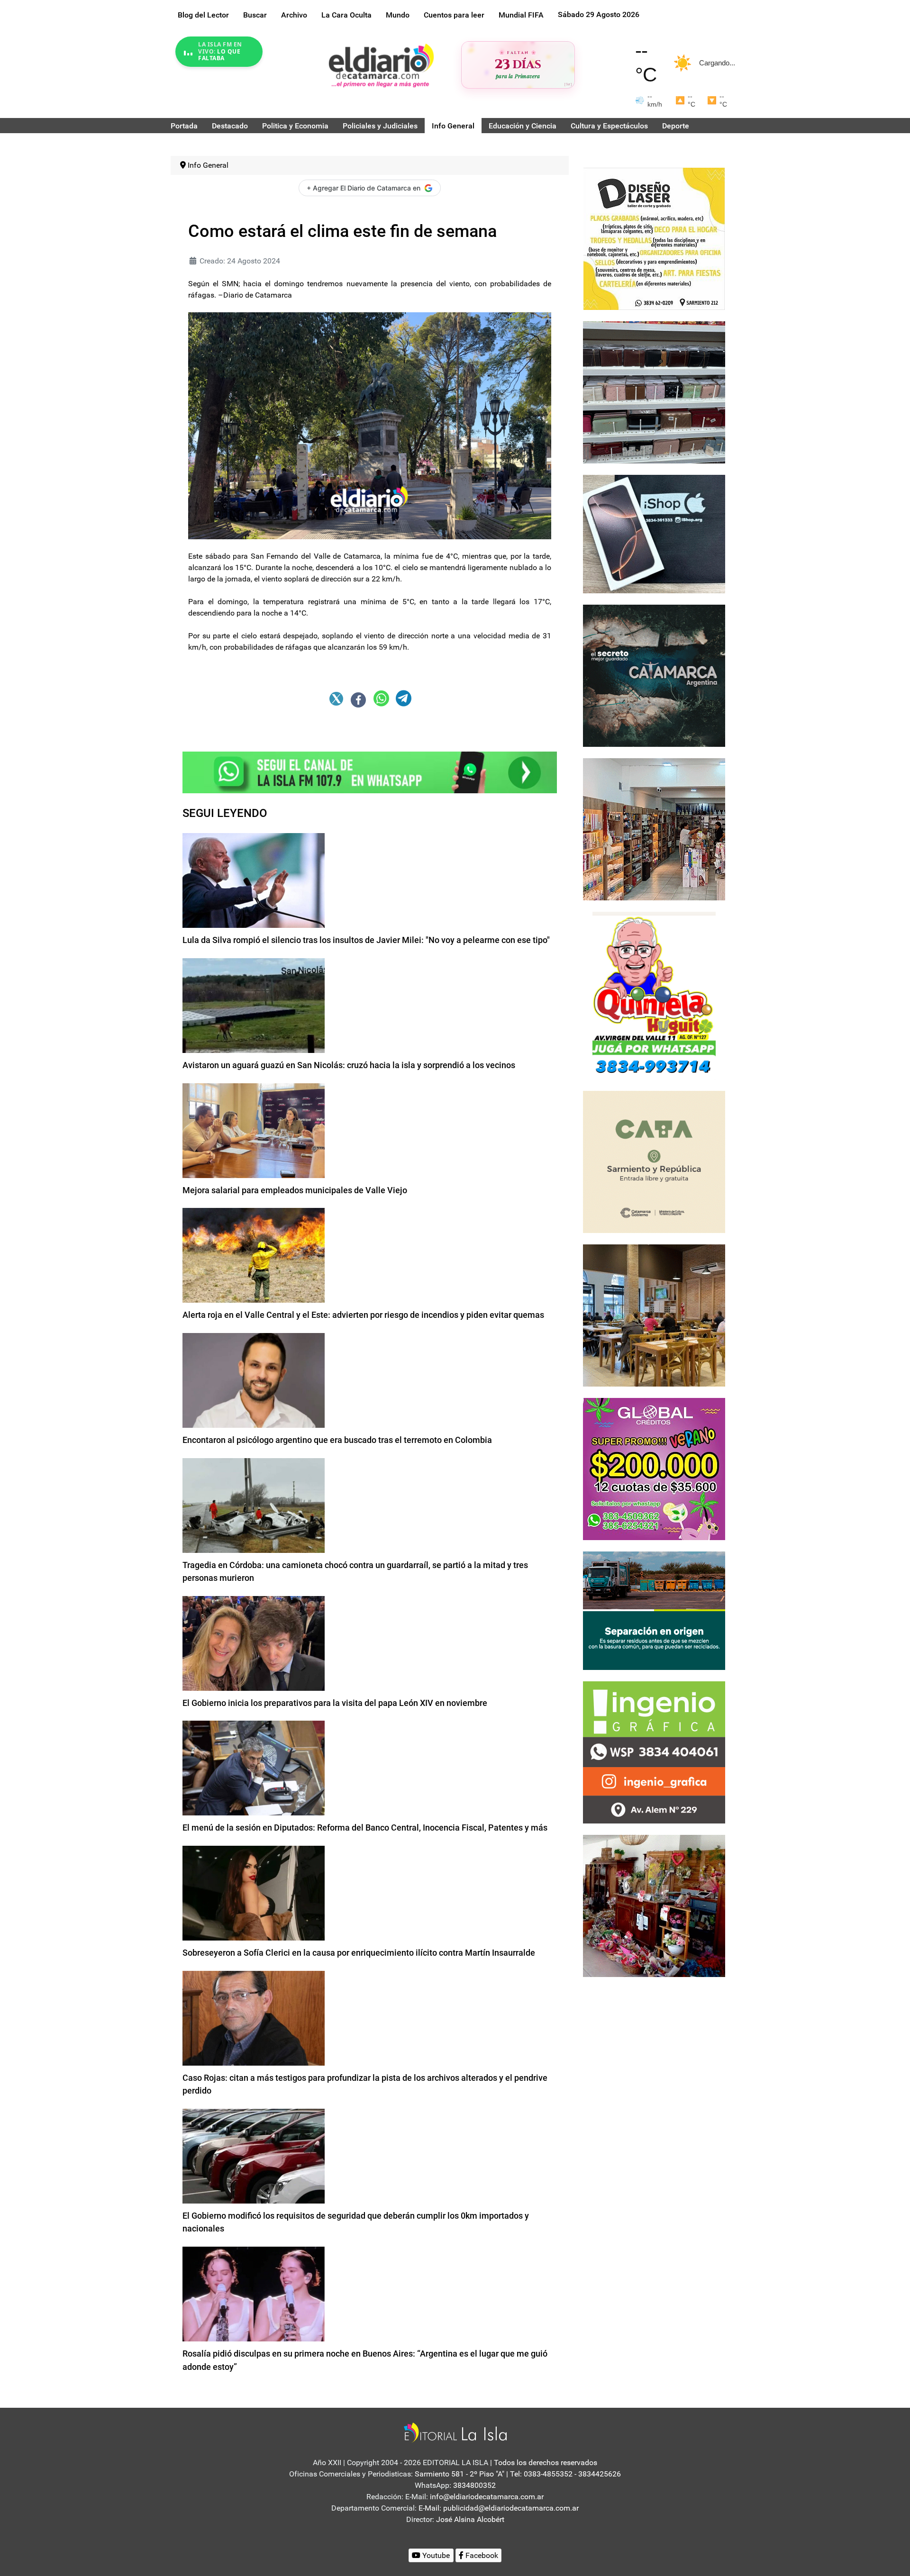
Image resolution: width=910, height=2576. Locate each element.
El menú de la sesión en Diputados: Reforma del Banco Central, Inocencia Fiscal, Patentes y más (365, 1828)
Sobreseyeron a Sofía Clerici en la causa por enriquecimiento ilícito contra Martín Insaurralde (359, 1953)
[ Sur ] (568, 84)
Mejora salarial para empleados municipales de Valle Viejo (295, 1190)
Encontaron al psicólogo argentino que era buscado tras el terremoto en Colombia (337, 1440)
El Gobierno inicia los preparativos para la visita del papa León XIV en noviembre (335, 1703)
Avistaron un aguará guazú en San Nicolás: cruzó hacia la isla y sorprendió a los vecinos (349, 1065)
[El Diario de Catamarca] (381, 65)
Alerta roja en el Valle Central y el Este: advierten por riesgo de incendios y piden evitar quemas (363, 1315)
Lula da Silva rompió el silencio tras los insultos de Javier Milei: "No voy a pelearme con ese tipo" (366, 940)
